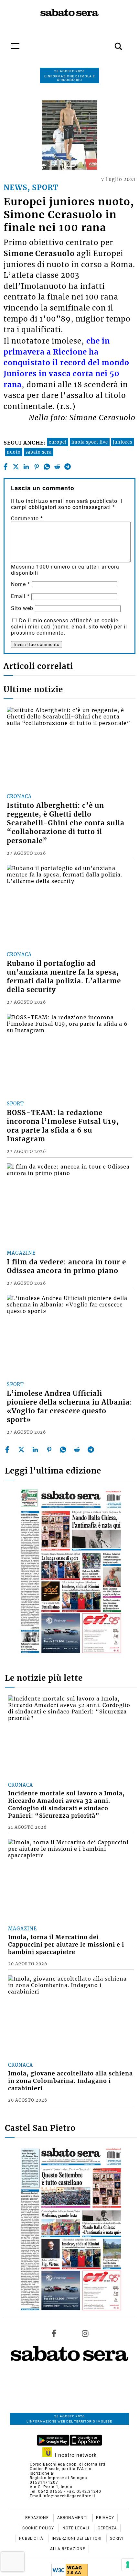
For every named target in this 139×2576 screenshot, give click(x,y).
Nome (21, 584)
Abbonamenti (73, 2518)
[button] (109, 43)
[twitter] (16, 467)
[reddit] (57, 467)
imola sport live (90, 442)
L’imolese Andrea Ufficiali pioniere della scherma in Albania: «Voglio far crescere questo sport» (69, 1407)
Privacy (105, 2518)
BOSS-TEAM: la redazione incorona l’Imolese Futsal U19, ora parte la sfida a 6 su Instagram (63, 1126)
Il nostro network (74, 2455)
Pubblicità (32, 2538)
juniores (123, 442)
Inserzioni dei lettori (77, 2538)
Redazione (38, 2518)
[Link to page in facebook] (54, 2333)
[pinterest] (36, 467)
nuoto (14, 452)
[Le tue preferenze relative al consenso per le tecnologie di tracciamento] (128, 2565)
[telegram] (67, 467)
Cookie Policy (39, 2528)
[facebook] (5, 467)
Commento (27, 519)
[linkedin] (26, 467)
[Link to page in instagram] (85, 2333)
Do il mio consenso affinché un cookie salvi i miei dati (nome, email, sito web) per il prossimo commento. (69, 627)
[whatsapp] (47, 467)
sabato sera (39, 452)
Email (20, 596)
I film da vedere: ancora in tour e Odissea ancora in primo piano (66, 1266)
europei (58, 442)
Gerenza (107, 2528)
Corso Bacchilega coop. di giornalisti (68, 2464)
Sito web (22, 608)
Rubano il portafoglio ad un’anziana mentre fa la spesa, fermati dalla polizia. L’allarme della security (64, 977)
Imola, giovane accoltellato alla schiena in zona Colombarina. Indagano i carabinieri (70, 2081)
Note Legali (76, 2528)
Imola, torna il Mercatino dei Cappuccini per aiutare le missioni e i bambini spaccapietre (66, 1945)
